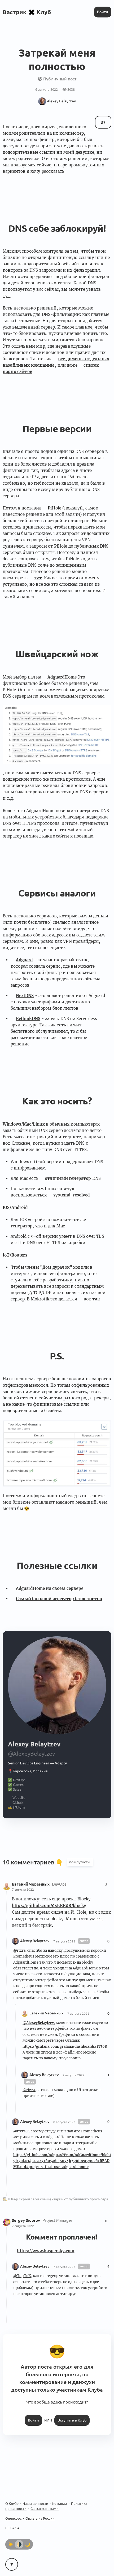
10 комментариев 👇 (34, 1862)
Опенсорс (13, 2518)
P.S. (57, 1356)
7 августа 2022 (23, 1889)
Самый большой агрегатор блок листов (59, 1599)
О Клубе (12, 2504)
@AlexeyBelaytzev (38, 2023)
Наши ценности (35, 2504)
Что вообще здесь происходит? (57, 2402)
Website (19, 1797)
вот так (92, 1299)
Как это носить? (57, 1101)
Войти (103, 12)
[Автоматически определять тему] (19, 2544)
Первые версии (57, 429)
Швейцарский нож (57, 654)
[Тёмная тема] (28, 2544)
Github (18, 1803)
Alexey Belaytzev (35, 1941)
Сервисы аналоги (57, 893)
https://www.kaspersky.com (46, 2251)
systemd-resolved (72, 1195)
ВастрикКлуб (27, 12)
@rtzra (19, 1951)
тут (38, 578)
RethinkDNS (28, 1019)
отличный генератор (68, 1178)
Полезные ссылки (57, 1566)
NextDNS (25, 996)
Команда (60, 2504)
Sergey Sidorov (27, 2220)
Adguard (24, 960)
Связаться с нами (45, 2509)
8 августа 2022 (64, 2122)
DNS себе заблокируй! (57, 228)
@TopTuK (22, 2276)
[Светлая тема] (11, 2544)
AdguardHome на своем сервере (50, 1588)
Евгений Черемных (31, 1884)
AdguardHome (62, 677)
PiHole (54, 508)
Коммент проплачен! (62, 2237)
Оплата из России (40, 2518)
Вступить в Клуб (72, 2420)
